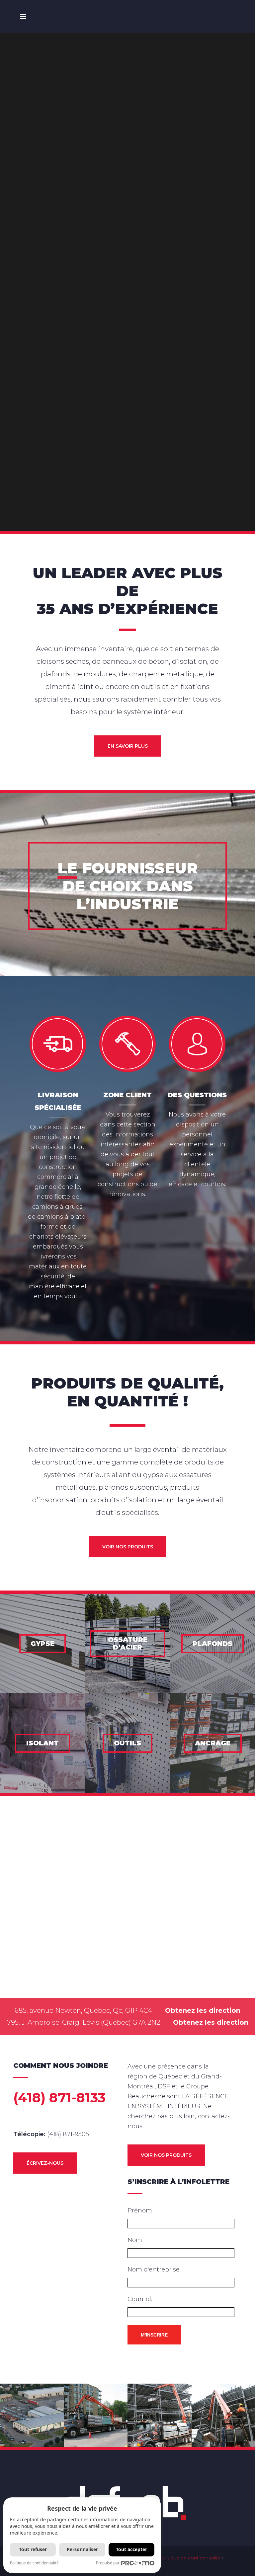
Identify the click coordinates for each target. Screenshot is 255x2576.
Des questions (197, 1095)
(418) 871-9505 (68, 2134)
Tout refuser (33, 2549)
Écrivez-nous (45, 2163)
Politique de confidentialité (190, 2558)
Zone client (127, 1095)
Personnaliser (82, 2549)
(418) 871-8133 (59, 2098)
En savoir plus (128, 746)
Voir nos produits (128, 1547)
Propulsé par (108, 2563)
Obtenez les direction (203, 2010)
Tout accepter (131, 2549)
